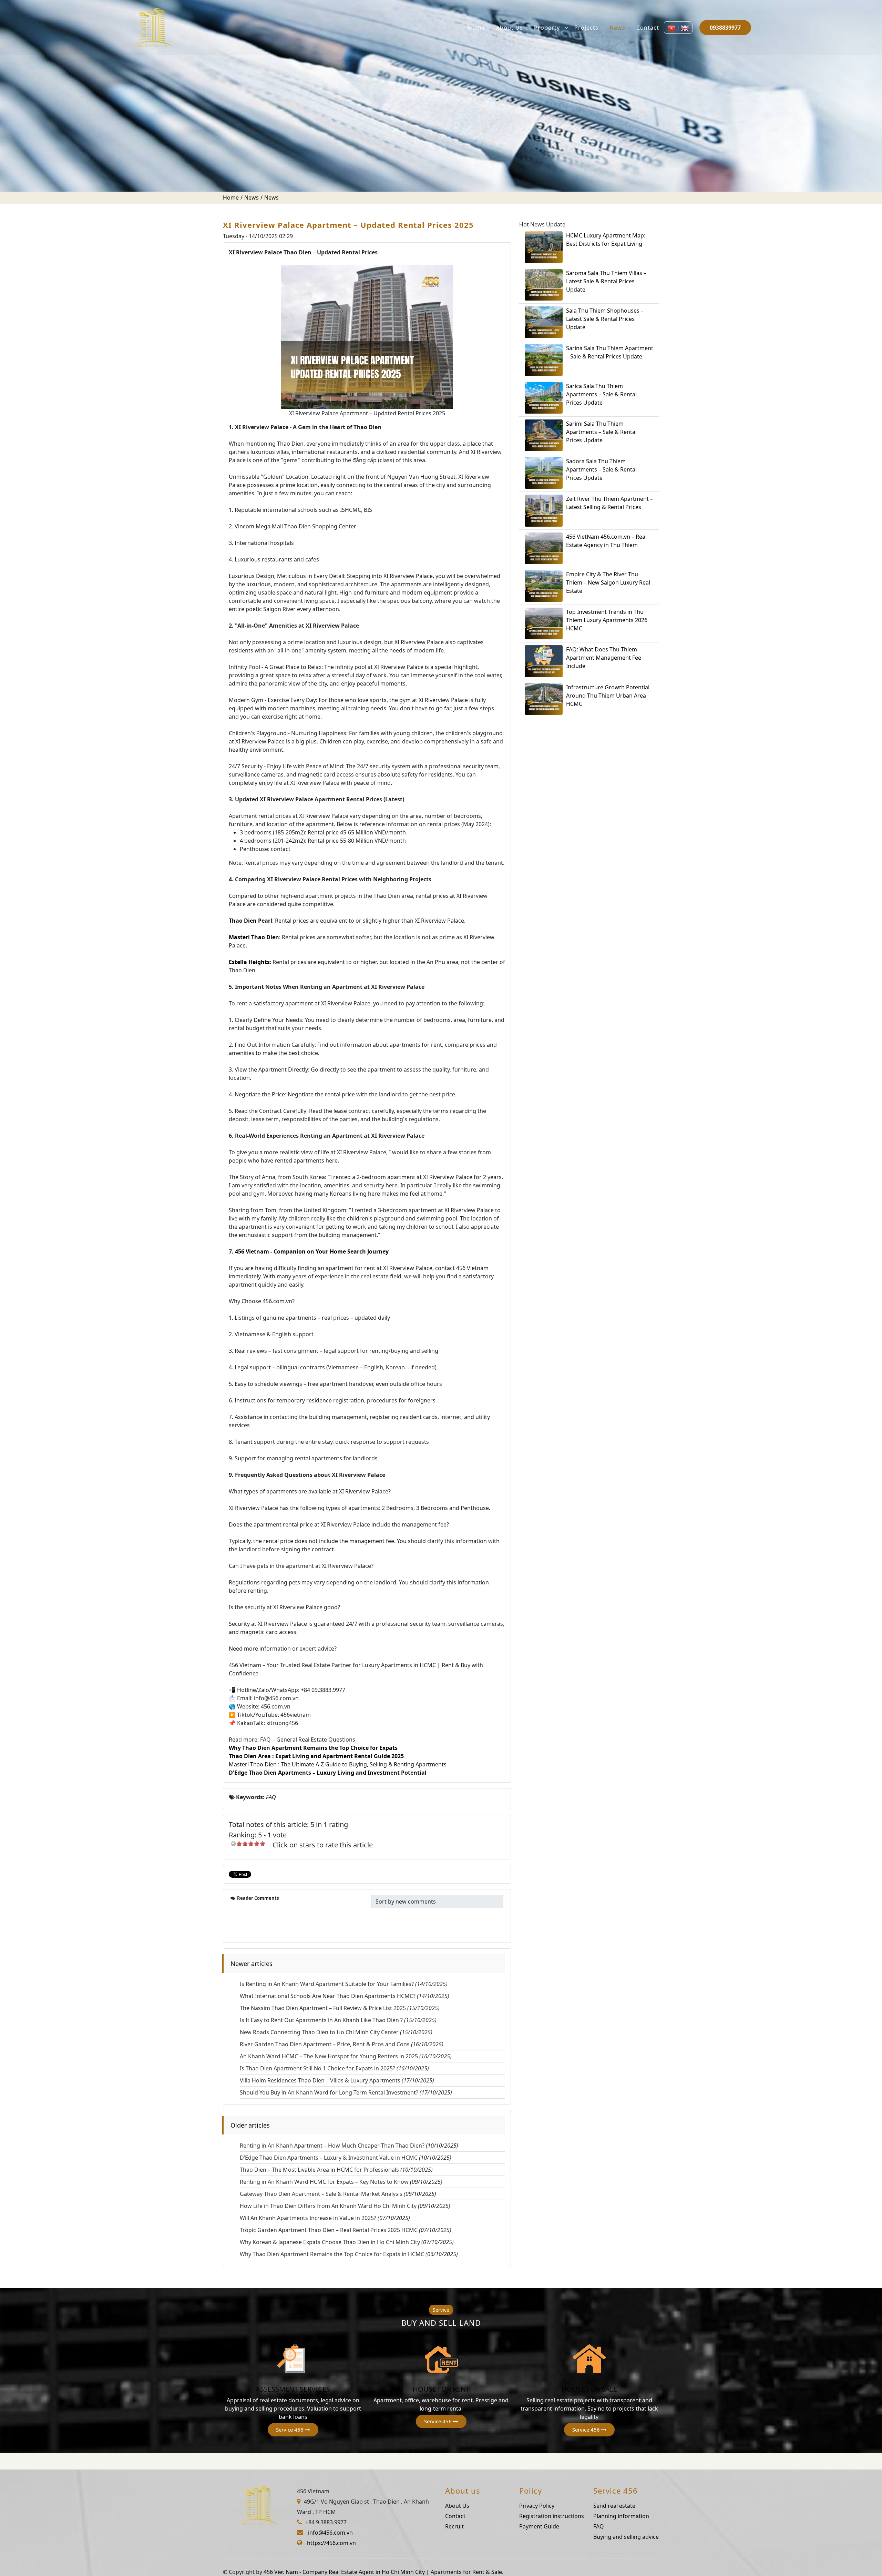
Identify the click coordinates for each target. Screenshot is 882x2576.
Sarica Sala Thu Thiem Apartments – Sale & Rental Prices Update (601, 394)
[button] (293, 2430)
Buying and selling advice (626, 2537)
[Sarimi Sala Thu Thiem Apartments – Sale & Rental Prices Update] (544, 435)
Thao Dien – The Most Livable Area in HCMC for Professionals (319, 2170)
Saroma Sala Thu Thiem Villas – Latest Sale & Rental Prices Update (606, 281)
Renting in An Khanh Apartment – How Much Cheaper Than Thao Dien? (332, 2146)
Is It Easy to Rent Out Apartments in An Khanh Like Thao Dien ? (338, 2020)
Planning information (621, 2516)
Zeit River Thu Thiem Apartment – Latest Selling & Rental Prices (609, 503)
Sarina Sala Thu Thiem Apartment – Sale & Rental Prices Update (610, 352)
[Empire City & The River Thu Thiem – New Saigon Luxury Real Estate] (544, 586)
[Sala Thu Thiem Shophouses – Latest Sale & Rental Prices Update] (544, 322)
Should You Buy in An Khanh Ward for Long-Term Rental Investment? (346, 2092)
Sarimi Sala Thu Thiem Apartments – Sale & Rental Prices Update (601, 432)
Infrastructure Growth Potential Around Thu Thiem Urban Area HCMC (608, 696)
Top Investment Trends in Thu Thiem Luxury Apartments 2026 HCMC (607, 620)
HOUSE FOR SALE (589, 2389)
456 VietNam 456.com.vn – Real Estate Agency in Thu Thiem (606, 541)
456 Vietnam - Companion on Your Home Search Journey (312, 1251)
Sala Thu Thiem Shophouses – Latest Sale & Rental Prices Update (605, 319)
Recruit (454, 2526)
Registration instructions (552, 2516)
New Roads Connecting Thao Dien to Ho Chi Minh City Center (336, 2032)
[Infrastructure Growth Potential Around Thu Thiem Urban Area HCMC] (544, 699)
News (617, 28)
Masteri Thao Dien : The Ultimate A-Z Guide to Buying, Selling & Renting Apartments (338, 1764)
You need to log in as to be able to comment (306, 1918)
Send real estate (614, 2506)
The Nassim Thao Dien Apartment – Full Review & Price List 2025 (340, 2008)
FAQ (599, 2526)
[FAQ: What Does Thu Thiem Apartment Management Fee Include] (544, 661)
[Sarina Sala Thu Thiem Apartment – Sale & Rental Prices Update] (544, 360)
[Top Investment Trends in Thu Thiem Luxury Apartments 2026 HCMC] (544, 623)
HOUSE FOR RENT (441, 2389)
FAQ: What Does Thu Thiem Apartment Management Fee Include (604, 658)
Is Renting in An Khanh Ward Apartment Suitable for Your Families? (344, 1984)
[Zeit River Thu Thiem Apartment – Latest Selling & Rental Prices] (544, 510)
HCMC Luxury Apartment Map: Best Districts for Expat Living (606, 240)
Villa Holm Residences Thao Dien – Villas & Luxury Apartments (337, 2080)
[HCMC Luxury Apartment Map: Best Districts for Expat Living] (544, 247)
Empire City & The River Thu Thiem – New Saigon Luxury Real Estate (608, 582)
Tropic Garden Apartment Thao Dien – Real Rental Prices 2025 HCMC (329, 2230)
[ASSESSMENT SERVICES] (293, 2359)
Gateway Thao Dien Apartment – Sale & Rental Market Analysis (321, 2194)
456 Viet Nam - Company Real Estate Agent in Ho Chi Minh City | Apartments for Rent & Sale (383, 2572)
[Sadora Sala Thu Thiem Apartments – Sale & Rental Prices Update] (544, 473)
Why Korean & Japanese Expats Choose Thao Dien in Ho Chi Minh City (330, 2242)
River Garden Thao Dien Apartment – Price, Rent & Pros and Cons (342, 2044)
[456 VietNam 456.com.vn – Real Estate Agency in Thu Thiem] (544, 548)
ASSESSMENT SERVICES (293, 2389)
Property (547, 28)
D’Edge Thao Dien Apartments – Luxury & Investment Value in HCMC (329, 2158)
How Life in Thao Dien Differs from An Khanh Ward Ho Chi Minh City (328, 2206)
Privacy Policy (537, 2506)
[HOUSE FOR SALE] (589, 2359)
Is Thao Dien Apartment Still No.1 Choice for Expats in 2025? (334, 2068)
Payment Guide (539, 2526)
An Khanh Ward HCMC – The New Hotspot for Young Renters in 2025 (346, 2056)
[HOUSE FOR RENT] (441, 2359)
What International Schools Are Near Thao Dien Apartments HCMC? (345, 1996)
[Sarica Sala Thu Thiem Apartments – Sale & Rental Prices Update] (544, 398)
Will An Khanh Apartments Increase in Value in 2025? (308, 2218)
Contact (648, 28)
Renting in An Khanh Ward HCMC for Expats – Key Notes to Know (324, 2182)
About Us (510, 28)
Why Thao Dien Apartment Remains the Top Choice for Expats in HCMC (332, 2254)
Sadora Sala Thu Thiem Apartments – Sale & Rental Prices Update (601, 469)
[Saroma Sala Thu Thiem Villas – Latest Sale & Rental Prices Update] (544, 285)
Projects (586, 28)
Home (476, 28)
